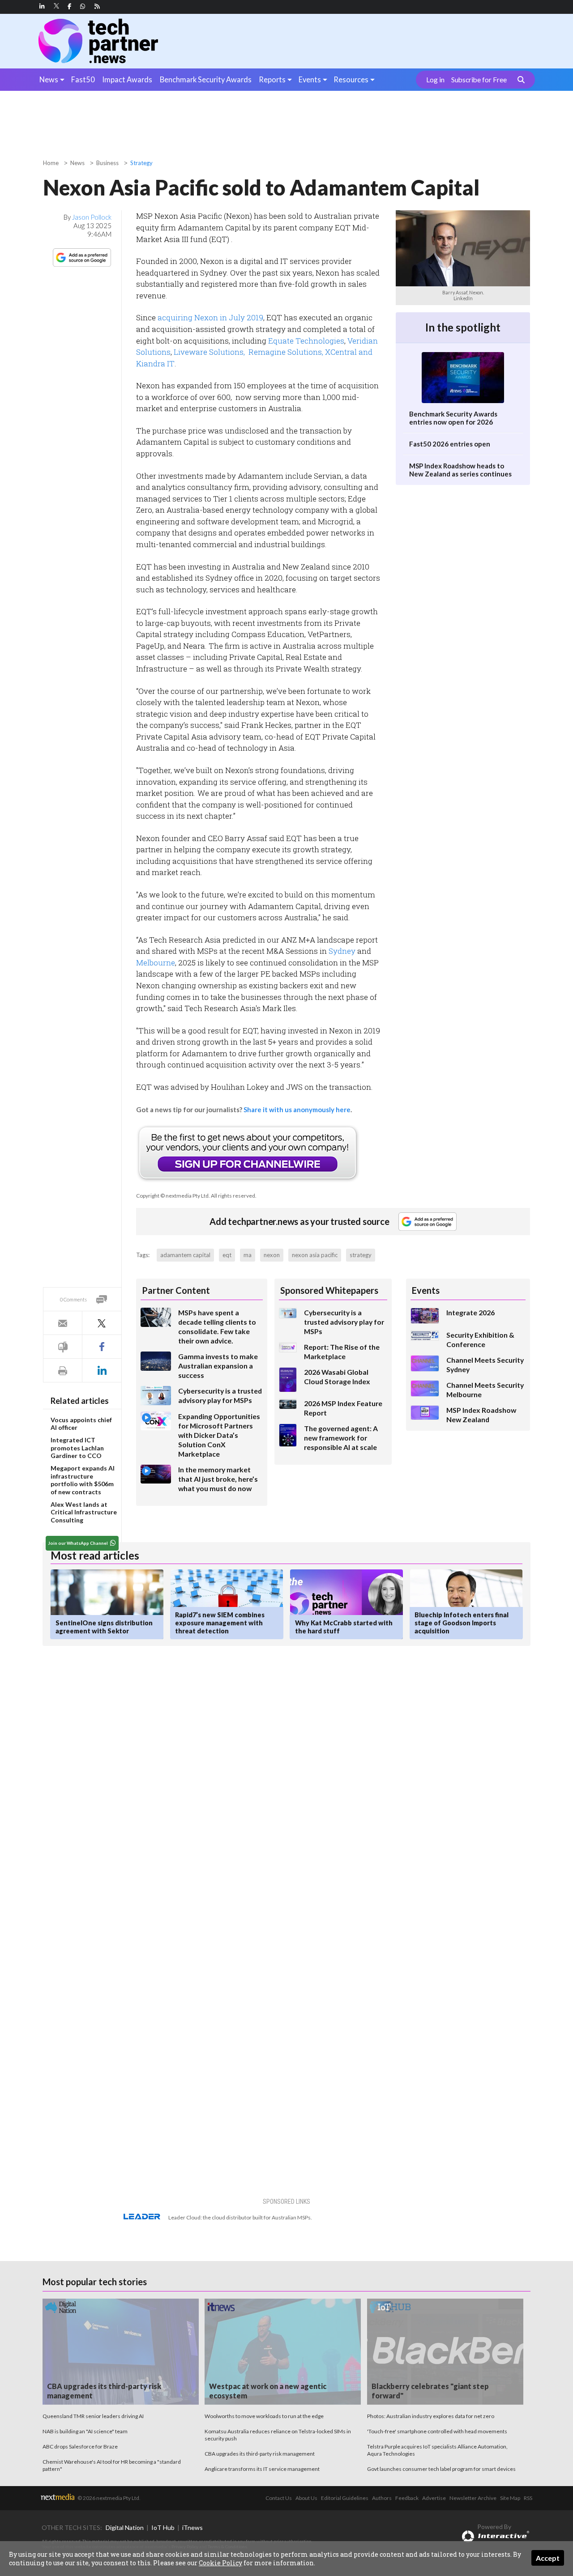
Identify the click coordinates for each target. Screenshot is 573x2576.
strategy (361, 1255)
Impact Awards (127, 79)
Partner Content (176, 1290)
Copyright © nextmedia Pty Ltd (172, 1196)
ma (248, 1255)
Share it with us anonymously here (297, 1109)
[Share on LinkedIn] (102, 1371)
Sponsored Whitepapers (329, 1290)
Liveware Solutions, (210, 352)
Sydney (342, 951)
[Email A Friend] (63, 1323)
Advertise (434, 2498)
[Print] (63, 1371)
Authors (382, 2498)
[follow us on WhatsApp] (83, 6)
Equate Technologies (306, 341)
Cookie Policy (220, 2563)
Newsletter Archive (473, 2498)
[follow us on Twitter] (57, 6)
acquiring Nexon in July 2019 (210, 317)
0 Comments (73, 1299)
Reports (272, 79)
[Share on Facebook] (102, 1347)
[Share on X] (102, 1323)
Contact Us (279, 2498)
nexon (272, 1255)
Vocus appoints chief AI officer (81, 1424)
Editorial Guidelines (345, 2498)
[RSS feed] (97, 6)
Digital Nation (125, 2527)
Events (310, 79)
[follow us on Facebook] (69, 6)
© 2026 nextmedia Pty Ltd (108, 2498)
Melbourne (156, 963)
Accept (548, 2558)
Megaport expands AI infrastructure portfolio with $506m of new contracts (83, 1480)
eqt (227, 1255)
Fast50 (83, 79)
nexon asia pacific (315, 1255)
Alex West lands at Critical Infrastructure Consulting (84, 1512)
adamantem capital (185, 1255)
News (49, 79)
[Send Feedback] (63, 1347)
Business (107, 163)
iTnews (192, 2527)
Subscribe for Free (479, 80)
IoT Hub (163, 2527)
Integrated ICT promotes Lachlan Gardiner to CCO (77, 1448)
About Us (306, 2498)
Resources (351, 79)
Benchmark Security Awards (206, 79)
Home (51, 163)
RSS (528, 2498)
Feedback (407, 2498)
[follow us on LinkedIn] (42, 6)
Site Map (510, 2498)
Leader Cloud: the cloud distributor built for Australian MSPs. (240, 2217)
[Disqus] (203, 1772)
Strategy (141, 163)
